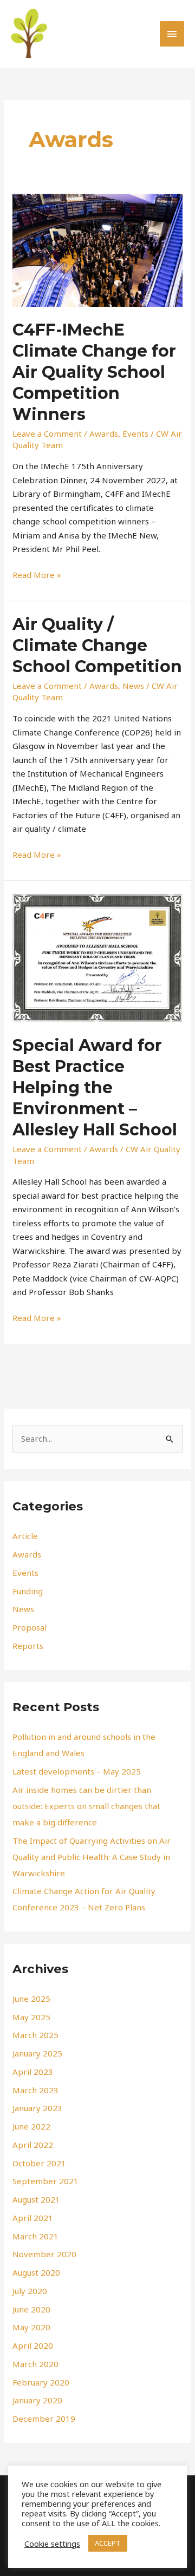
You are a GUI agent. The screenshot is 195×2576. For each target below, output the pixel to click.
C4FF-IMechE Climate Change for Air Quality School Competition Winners (94, 372)
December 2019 (44, 2419)
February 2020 (41, 2382)
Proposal (30, 1627)
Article (25, 1536)
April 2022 (33, 2145)
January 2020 (37, 2400)
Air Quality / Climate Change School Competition (97, 645)
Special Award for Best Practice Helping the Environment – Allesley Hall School (95, 1087)
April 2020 (33, 2345)
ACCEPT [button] (108, 2543)
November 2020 (44, 2254)
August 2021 (36, 2199)
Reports (28, 1646)
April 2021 (33, 2218)
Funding (28, 1591)
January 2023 (37, 2108)
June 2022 (31, 2126)
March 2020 (35, 2364)
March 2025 (35, 2035)
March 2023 (35, 2090)
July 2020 (30, 2291)
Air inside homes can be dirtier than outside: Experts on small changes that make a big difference (86, 1806)
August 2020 (36, 2272)
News (133, 686)
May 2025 (31, 2017)
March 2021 (35, 2236)
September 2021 (45, 2181)
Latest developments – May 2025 (77, 1771)
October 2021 (39, 2163)
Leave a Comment (47, 433)
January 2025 (37, 2053)
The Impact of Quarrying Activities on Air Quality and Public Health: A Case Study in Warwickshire (92, 1857)
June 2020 (31, 2309)
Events (135, 433)
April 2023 (33, 2072)
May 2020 (31, 2327)
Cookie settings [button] (52, 2544)
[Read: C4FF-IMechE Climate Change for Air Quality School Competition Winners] (97, 249)
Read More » (37, 574)
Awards (104, 433)
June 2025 (31, 1999)
